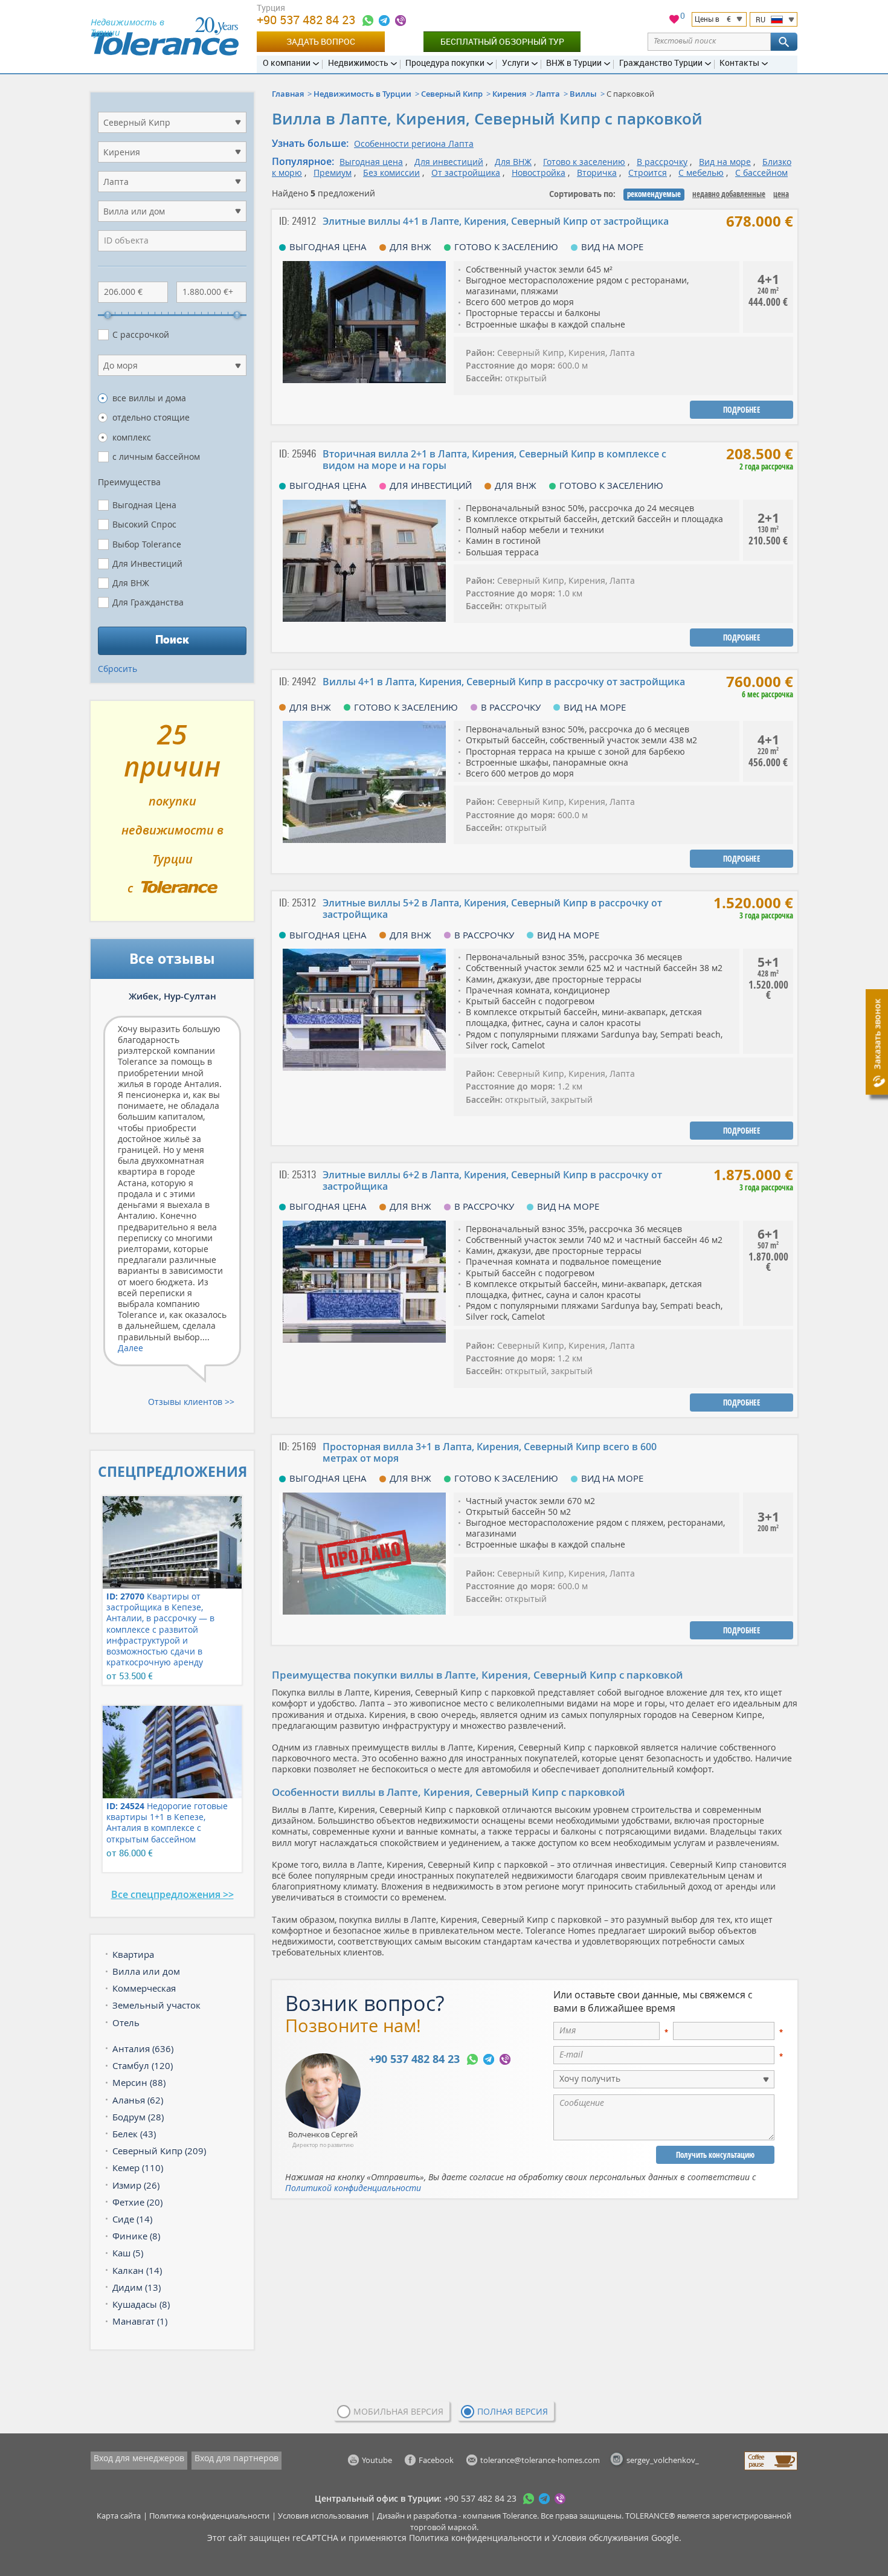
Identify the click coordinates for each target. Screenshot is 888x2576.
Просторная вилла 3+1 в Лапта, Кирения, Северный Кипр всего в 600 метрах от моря (490, 1452)
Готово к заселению (584, 162)
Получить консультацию (715, 2155)
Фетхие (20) (137, 2202)
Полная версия (513, 2411)
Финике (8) (136, 2236)
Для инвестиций (449, 162)
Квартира (133, 1954)
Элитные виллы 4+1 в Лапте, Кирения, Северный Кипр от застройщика (496, 221)
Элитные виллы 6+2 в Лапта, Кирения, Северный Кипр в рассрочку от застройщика (492, 1180)
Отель (126, 2022)
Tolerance (520, 2516)
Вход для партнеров (236, 2458)
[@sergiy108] (384, 21)
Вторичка (597, 173)
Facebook (436, 2460)
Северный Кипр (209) (159, 2151)
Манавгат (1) (140, 2321)
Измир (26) (136, 2185)
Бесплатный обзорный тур (502, 41)
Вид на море (725, 162)
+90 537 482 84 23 (307, 20)
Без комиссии (391, 173)
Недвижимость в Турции (362, 94)
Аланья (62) (138, 2100)
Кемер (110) (138, 2168)
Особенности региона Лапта (414, 144)
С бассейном (761, 173)
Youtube (377, 2460)
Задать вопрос (321, 41)
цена (781, 194)
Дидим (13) (137, 2287)
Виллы (583, 94)
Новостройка (539, 173)
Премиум (333, 173)
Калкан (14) (137, 2270)
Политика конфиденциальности (209, 2516)
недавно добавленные (729, 194)
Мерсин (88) (139, 2082)
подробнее (742, 410)
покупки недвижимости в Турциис (172, 816)
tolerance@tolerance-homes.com (540, 2460)
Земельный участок (156, 2005)
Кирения (509, 94)
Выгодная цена (371, 162)
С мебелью (701, 173)
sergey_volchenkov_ (663, 2460)
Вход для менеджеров (139, 2458)
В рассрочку (662, 162)
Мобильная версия (398, 2411)
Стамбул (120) (143, 2065)
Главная (288, 94)
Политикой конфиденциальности (353, 2188)
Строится (648, 173)
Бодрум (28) (138, 2117)
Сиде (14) (132, 2219)
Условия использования (323, 2516)
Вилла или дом (146, 1971)
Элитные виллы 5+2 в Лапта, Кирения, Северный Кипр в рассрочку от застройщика (492, 909)
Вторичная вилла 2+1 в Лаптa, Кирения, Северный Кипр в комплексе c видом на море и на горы (494, 460)
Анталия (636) (143, 2048)
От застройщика (466, 173)
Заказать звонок (877, 1034)
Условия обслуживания (600, 2538)
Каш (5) (128, 2253)
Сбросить (117, 669)
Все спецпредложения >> (172, 1894)
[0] (674, 21)
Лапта (548, 94)
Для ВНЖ (513, 162)
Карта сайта (119, 2516)
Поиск (172, 639)
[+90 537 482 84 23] (368, 21)
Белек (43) (134, 2134)
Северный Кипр (452, 94)
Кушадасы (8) (141, 2304)
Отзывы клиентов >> (191, 1402)
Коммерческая (144, 1988)
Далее (130, 1348)
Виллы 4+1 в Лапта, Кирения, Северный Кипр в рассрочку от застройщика (504, 682)
